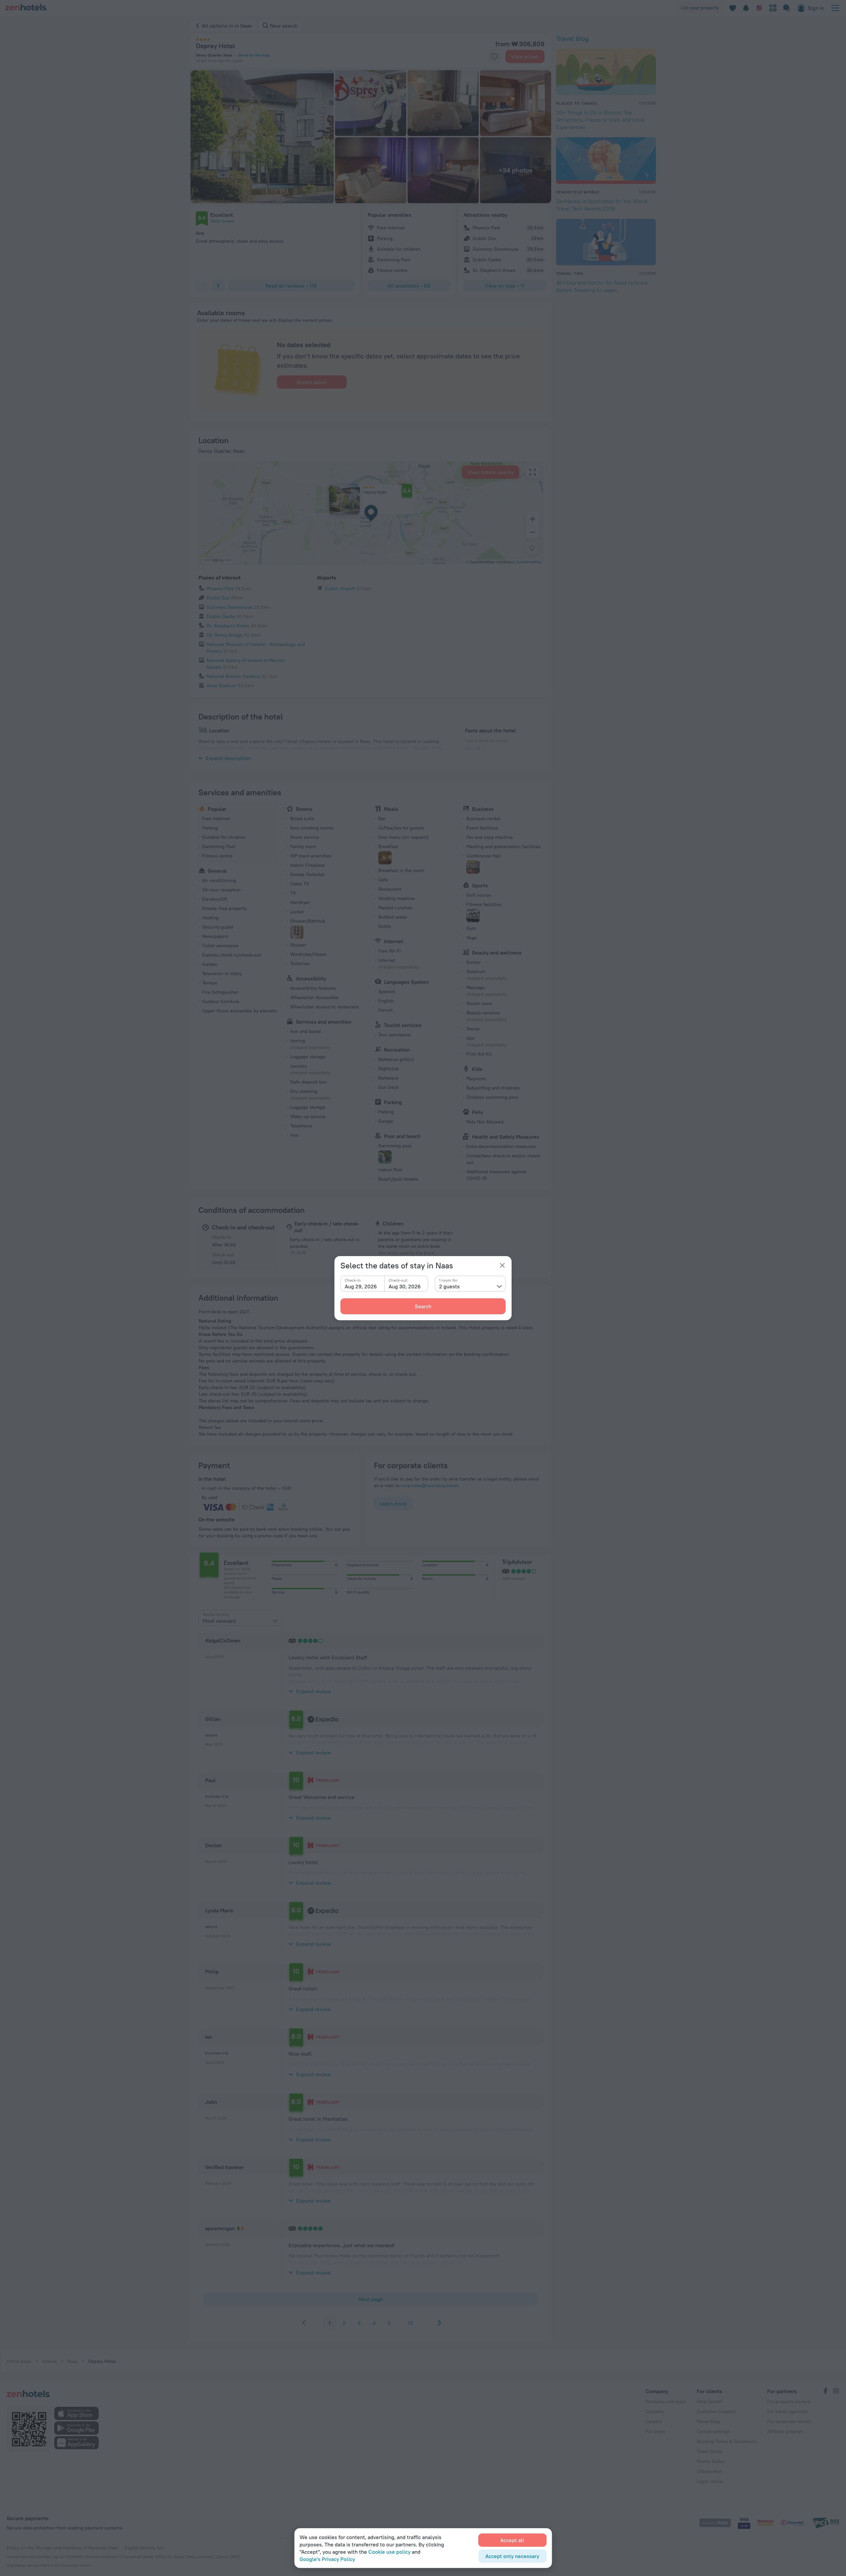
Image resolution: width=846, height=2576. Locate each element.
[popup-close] (502, 1265)
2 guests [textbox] (449, 1286)
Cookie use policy (389, 2552)
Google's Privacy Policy (327, 2559)
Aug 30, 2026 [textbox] (405, 1286)
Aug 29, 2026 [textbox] (361, 1286)
